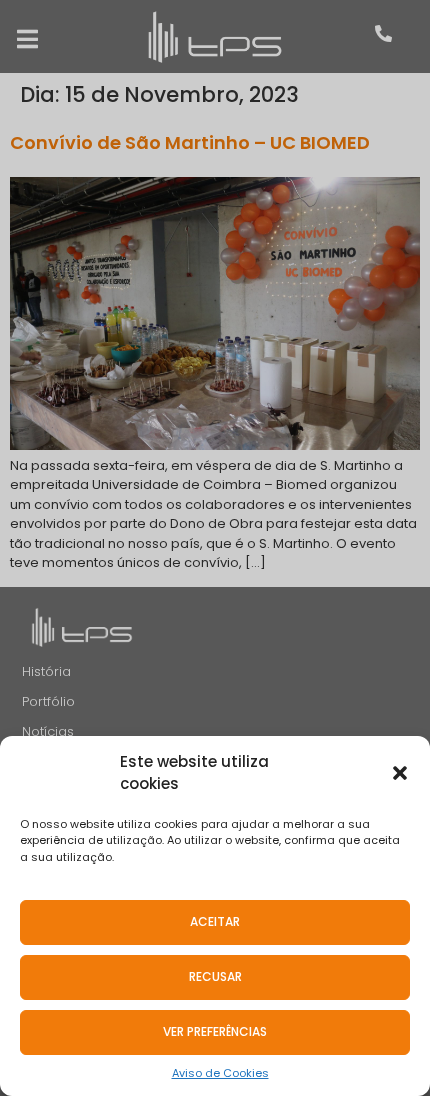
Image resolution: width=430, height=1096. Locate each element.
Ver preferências (215, 1031)
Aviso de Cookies (220, 1073)
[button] (400, 773)
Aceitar (215, 921)
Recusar (215, 976)
